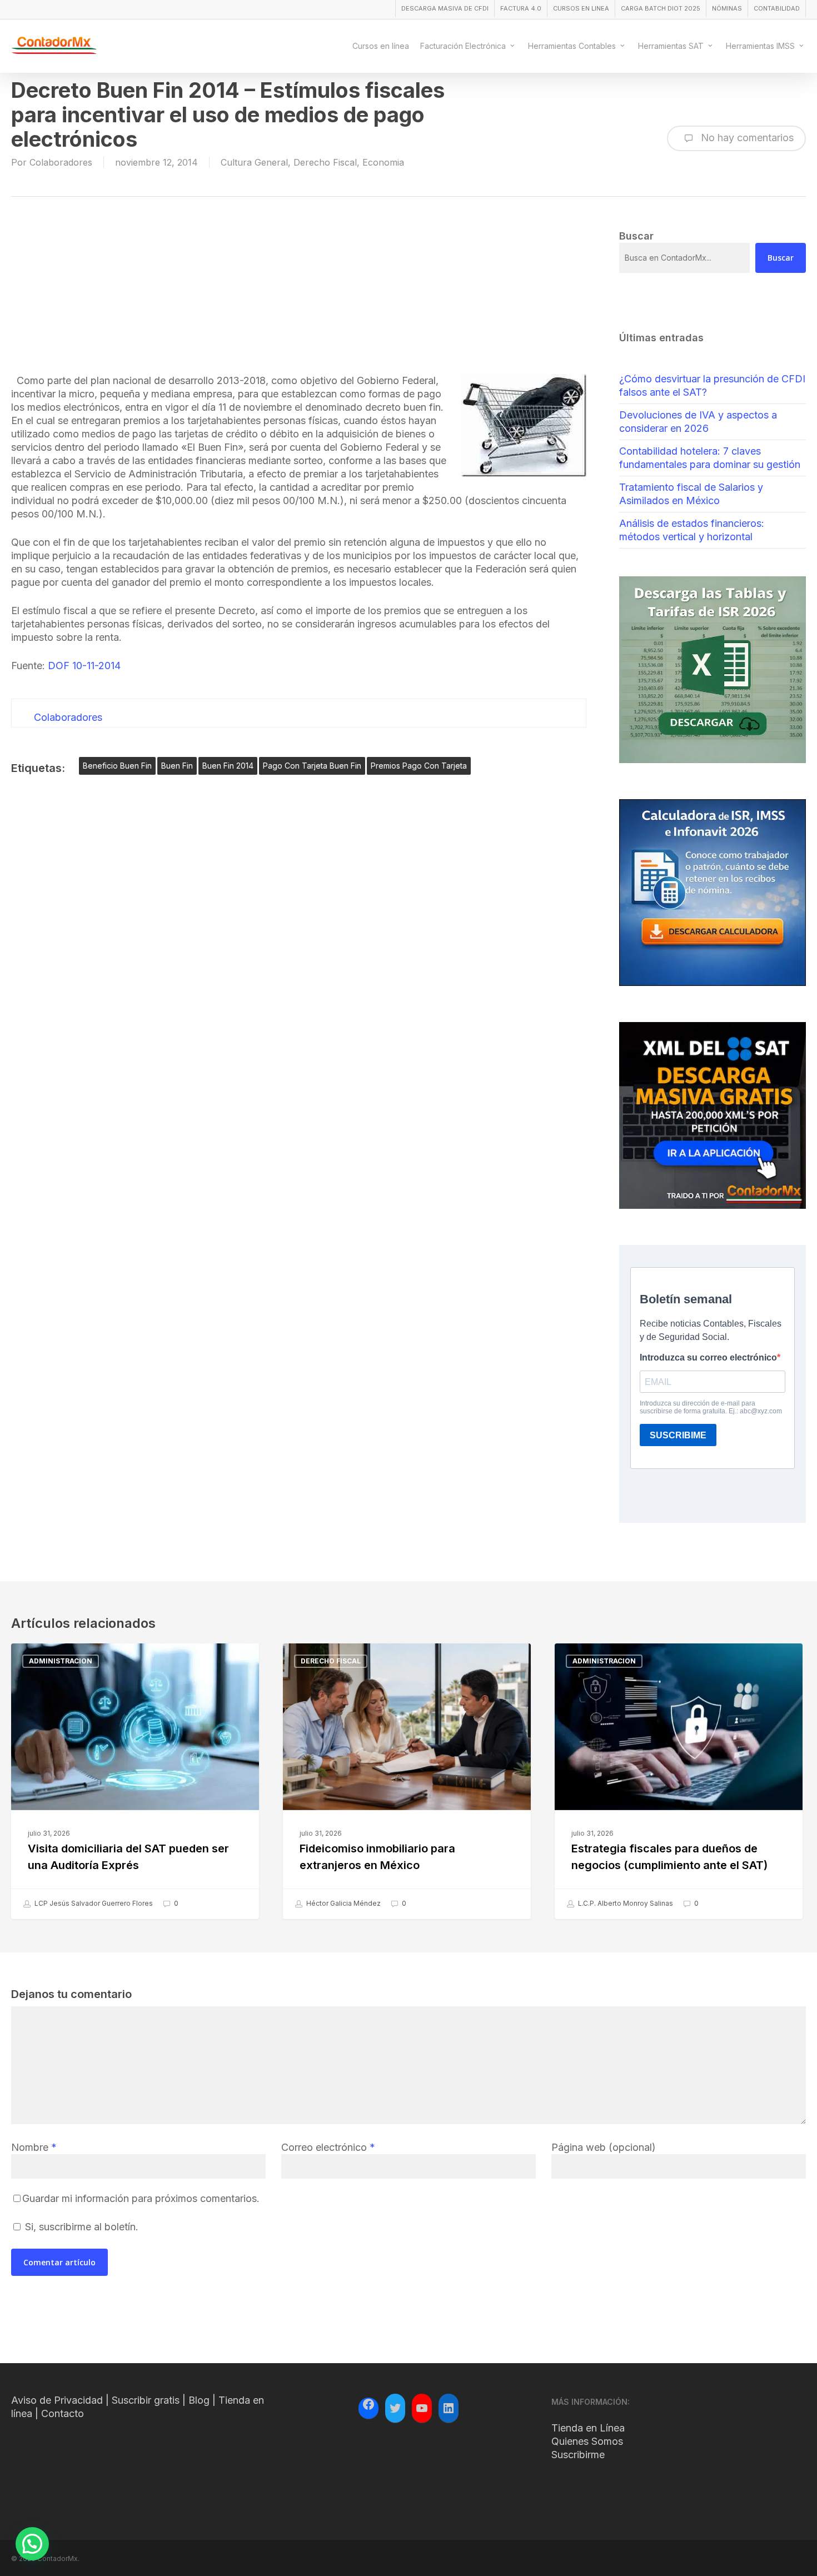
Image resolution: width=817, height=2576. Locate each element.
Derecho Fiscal (325, 162)
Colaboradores (61, 162)
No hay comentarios (746, 138)
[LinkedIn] (449, 2408)
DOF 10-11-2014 (84, 666)
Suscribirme (578, 2455)
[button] (32, 2544)
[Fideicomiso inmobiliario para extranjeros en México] (407, 1781)
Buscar (781, 258)
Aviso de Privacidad (57, 2400)
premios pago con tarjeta (419, 766)
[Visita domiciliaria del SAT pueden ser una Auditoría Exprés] (135, 1781)
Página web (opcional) (604, 2147)
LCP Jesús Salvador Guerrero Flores (93, 1903)
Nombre (34, 2147)
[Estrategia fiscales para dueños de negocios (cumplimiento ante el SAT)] (679, 1781)
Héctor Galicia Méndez (343, 1903)
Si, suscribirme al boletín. (80, 2227)
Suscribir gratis (146, 2400)
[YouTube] (422, 2408)
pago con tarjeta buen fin (312, 766)
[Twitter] (395, 2408)
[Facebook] (368, 2406)
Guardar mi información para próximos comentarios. (141, 2198)
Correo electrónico (328, 2147)
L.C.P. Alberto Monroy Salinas (625, 1903)
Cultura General (254, 162)
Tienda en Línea (588, 2428)
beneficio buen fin (117, 766)
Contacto (63, 2413)
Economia (383, 162)
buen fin (177, 766)
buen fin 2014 (228, 766)
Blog (199, 2400)
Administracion (61, 1661)
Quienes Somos (587, 2441)
